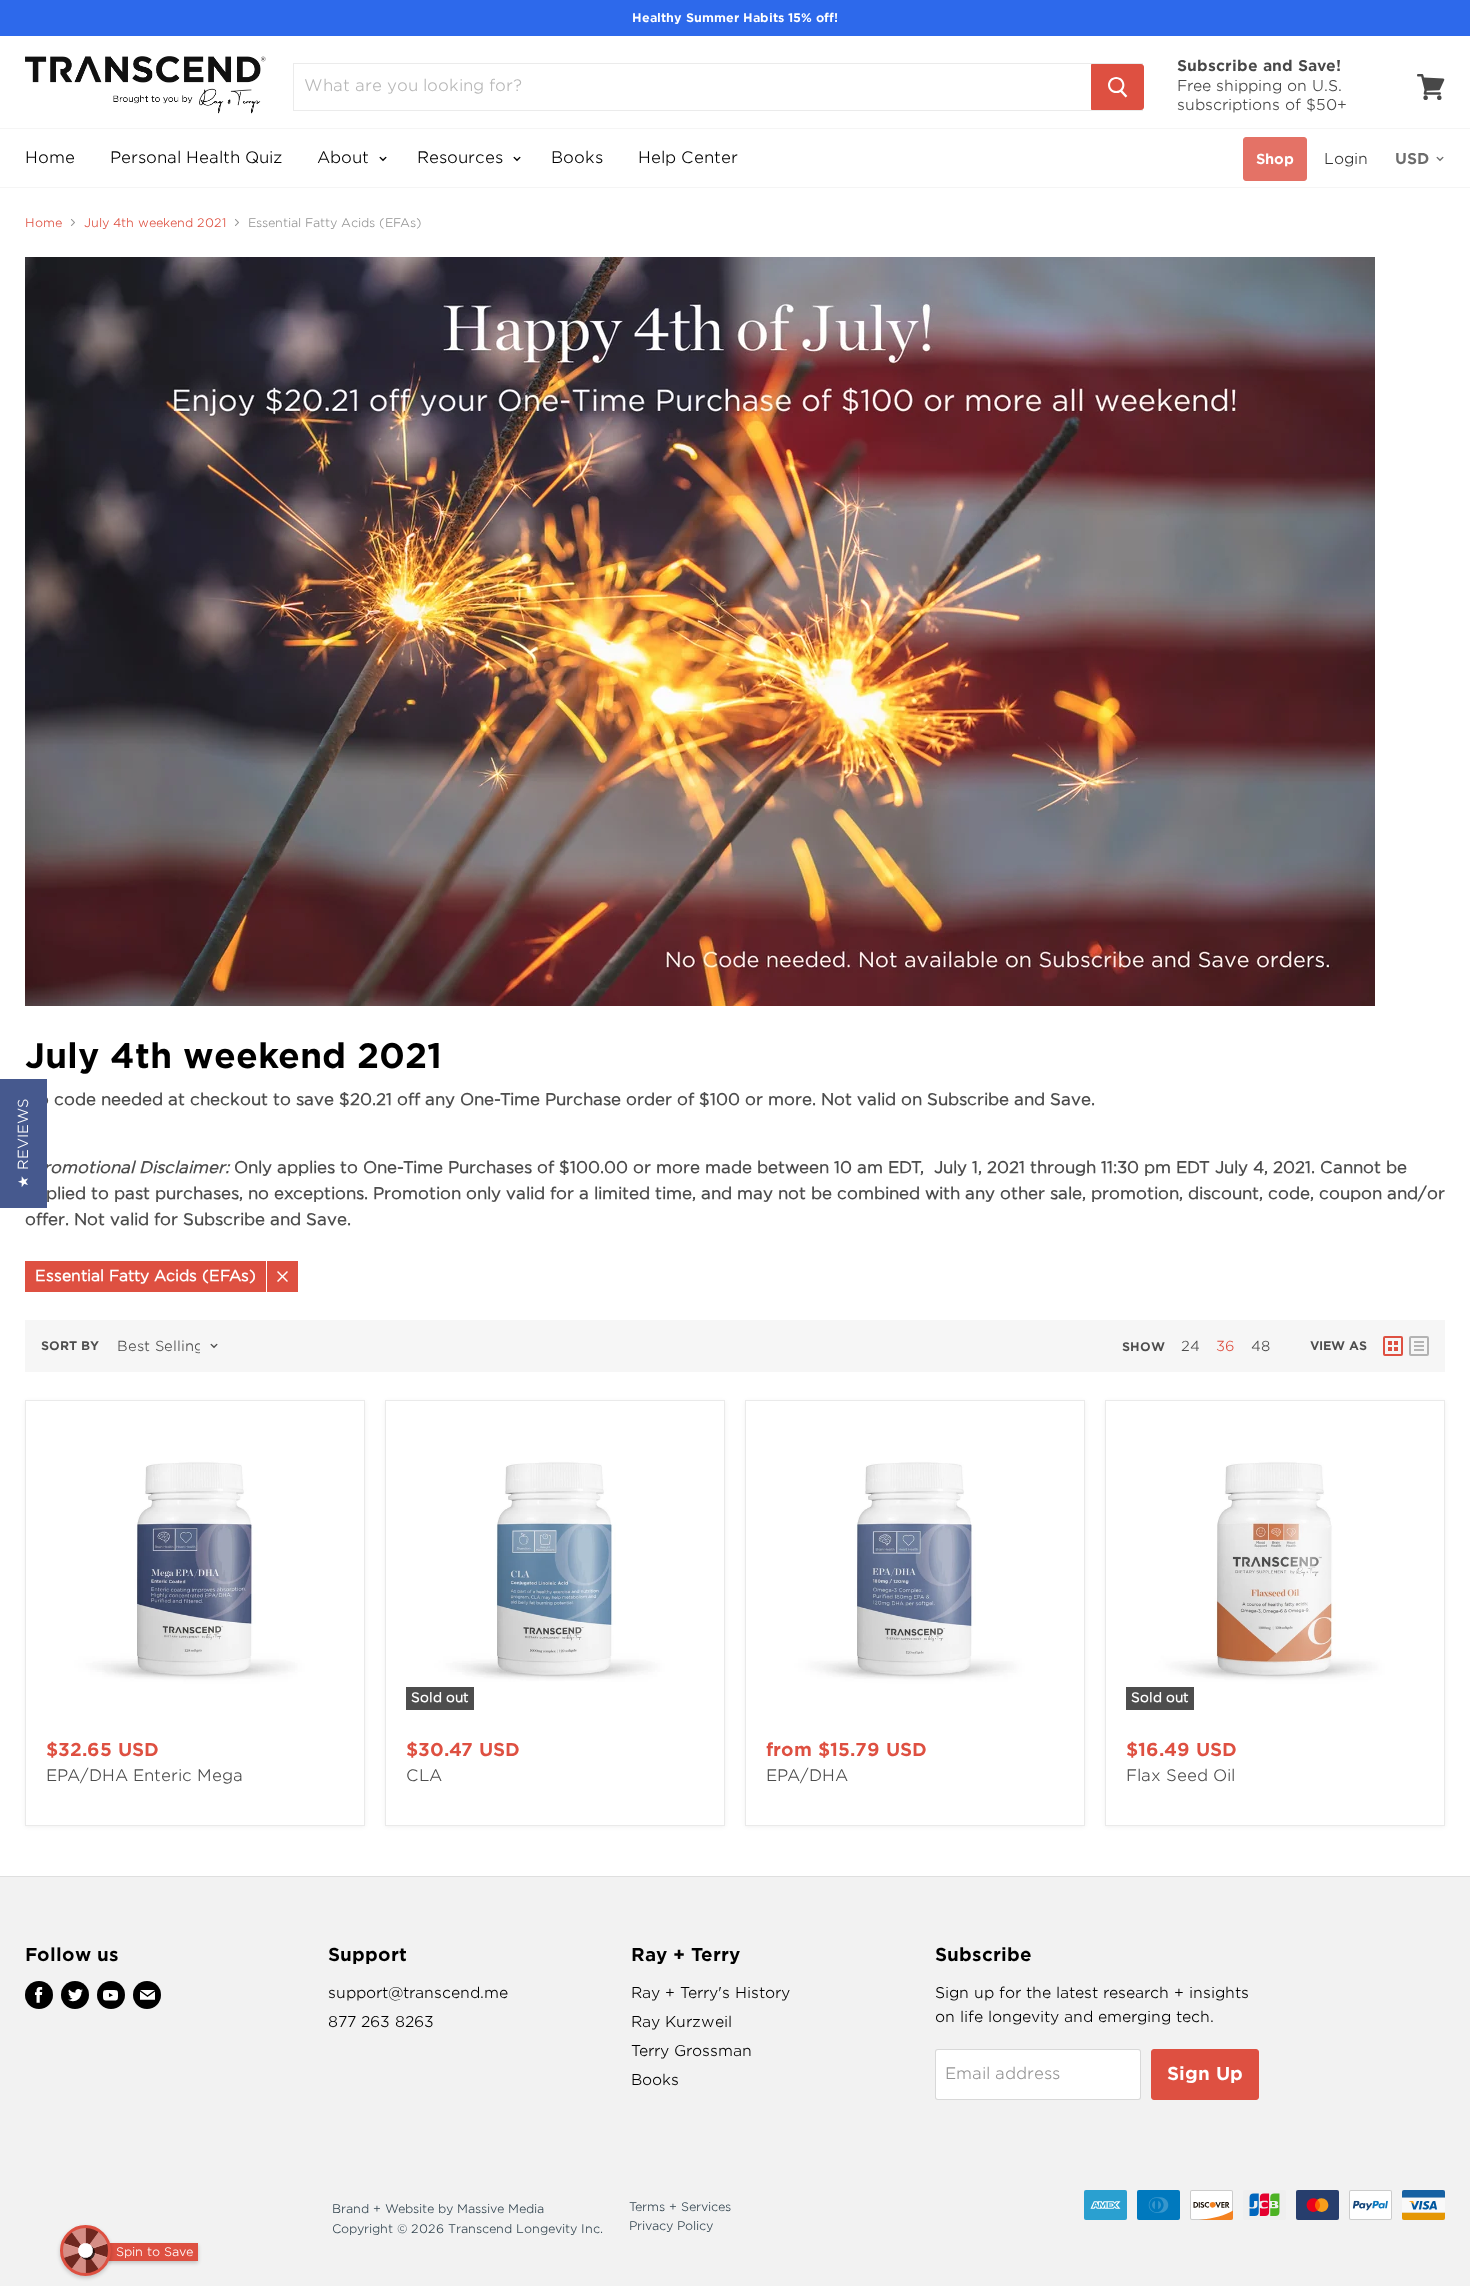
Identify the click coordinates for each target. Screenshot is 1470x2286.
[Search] (1117, 87)
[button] (23, 1143)
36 (1225, 1346)
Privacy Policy (671, 2225)
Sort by (70, 1346)
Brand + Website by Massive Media (438, 2208)
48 (1260, 1346)
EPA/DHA (807, 1775)
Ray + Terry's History (710, 1993)
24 (1190, 1346)
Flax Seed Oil (1180, 1775)
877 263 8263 (381, 2022)
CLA (424, 1775)
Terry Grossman (691, 2051)
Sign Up (1205, 2073)
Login (1346, 159)
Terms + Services (680, 2206)
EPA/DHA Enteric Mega (144, 1775)
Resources (462, 157)
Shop (1275, 159)
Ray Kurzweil (681, 2022)
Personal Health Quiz (196, 157)
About (345, 157)
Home (50, 157)
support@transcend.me (418, 1993)
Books (577, 157)
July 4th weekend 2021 (155, 223)
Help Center (688, 157)
